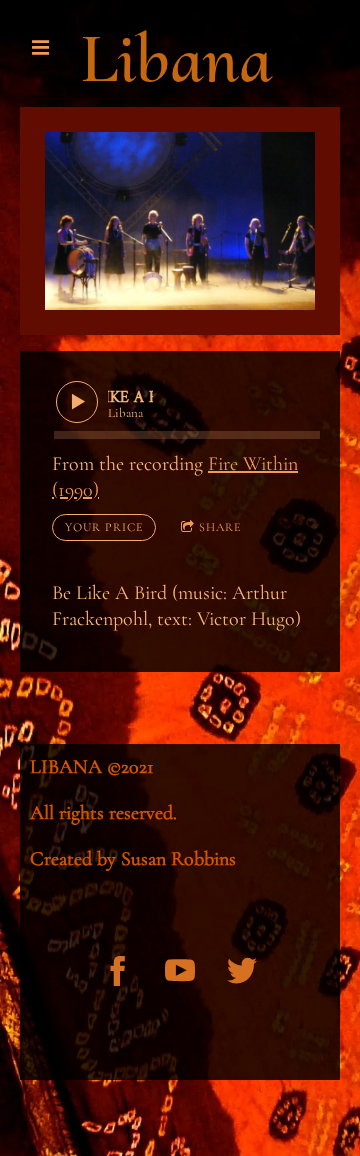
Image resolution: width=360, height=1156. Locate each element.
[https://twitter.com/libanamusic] (242, 971)
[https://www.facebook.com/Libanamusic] (118, 971)
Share (220, 527)
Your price (104, 527)
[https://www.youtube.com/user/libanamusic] (180, 971)
